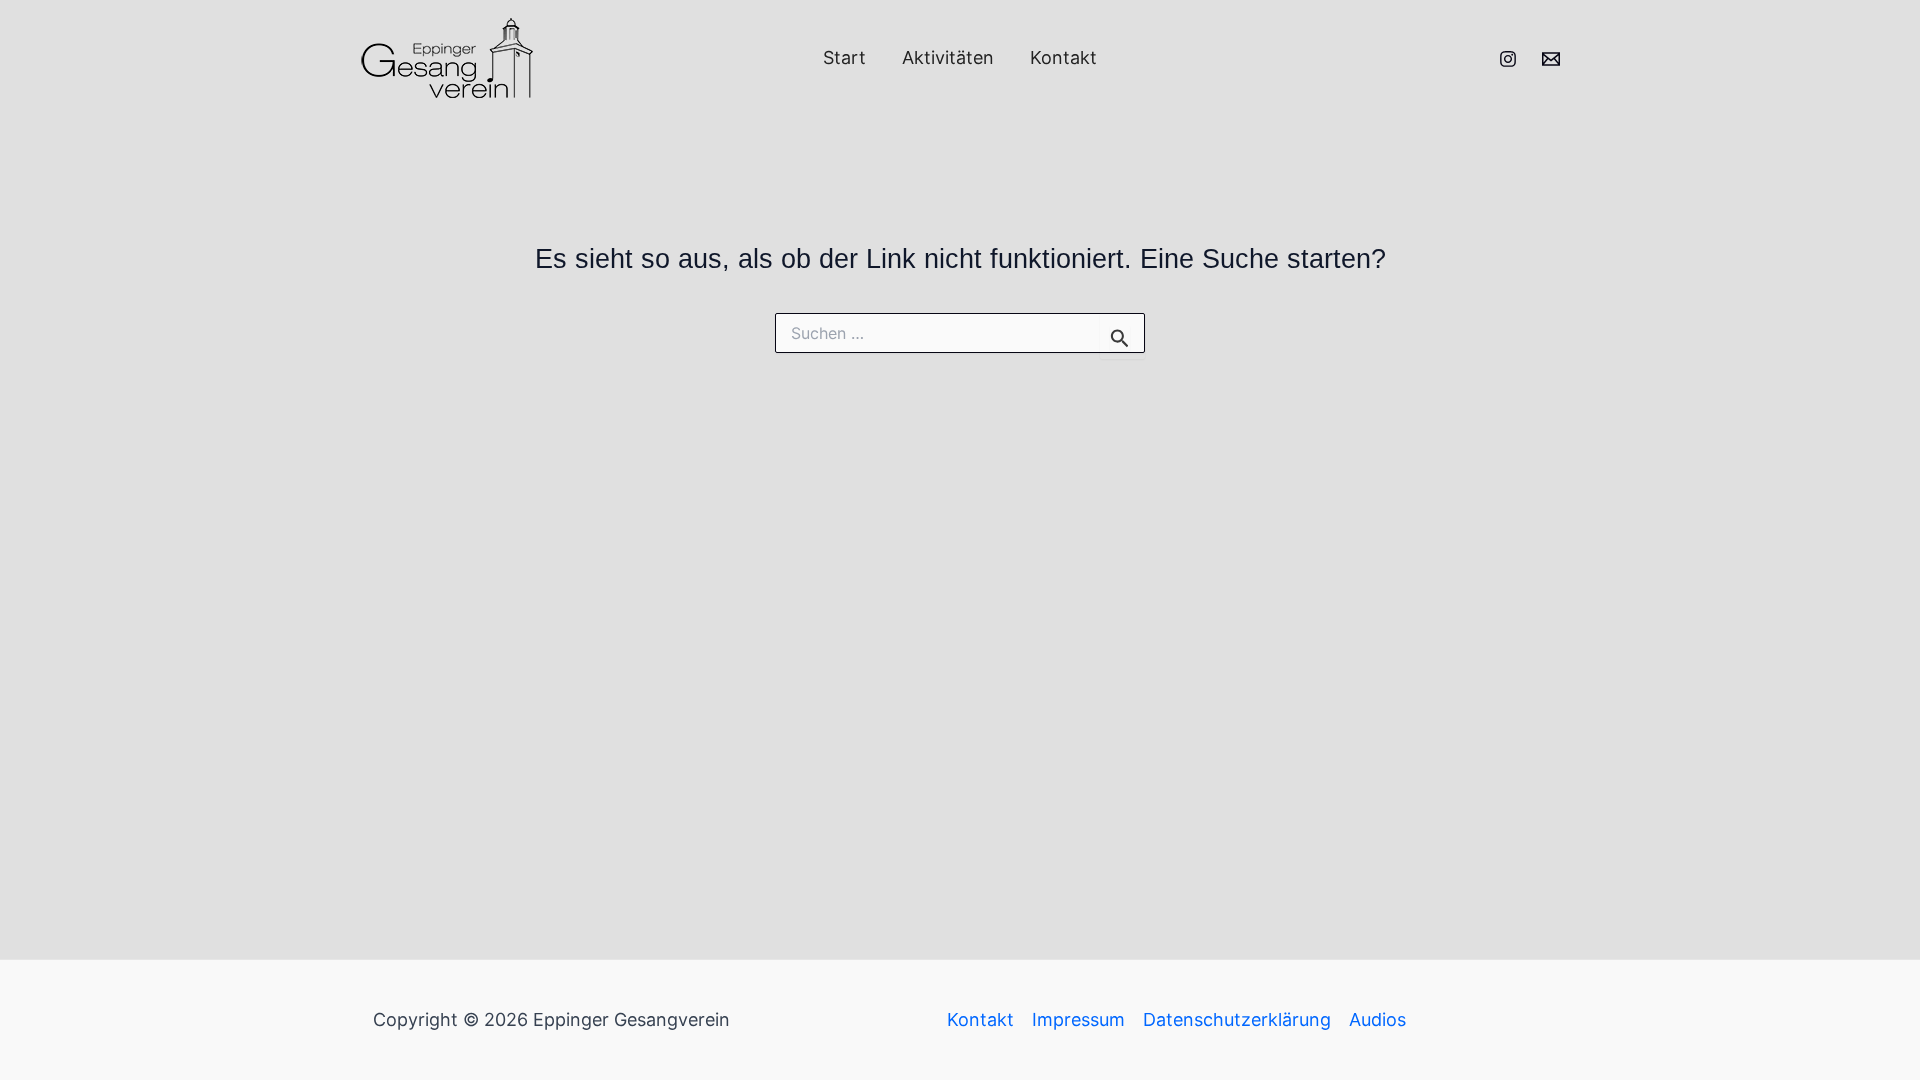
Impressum (1078, 1019)
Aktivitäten (948, 57)
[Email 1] (1551, 59)
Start (844, 57)
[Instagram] (1508, 59)
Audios (1377, 1019)
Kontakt (1063, 57)
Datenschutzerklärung (1237, 1019)
